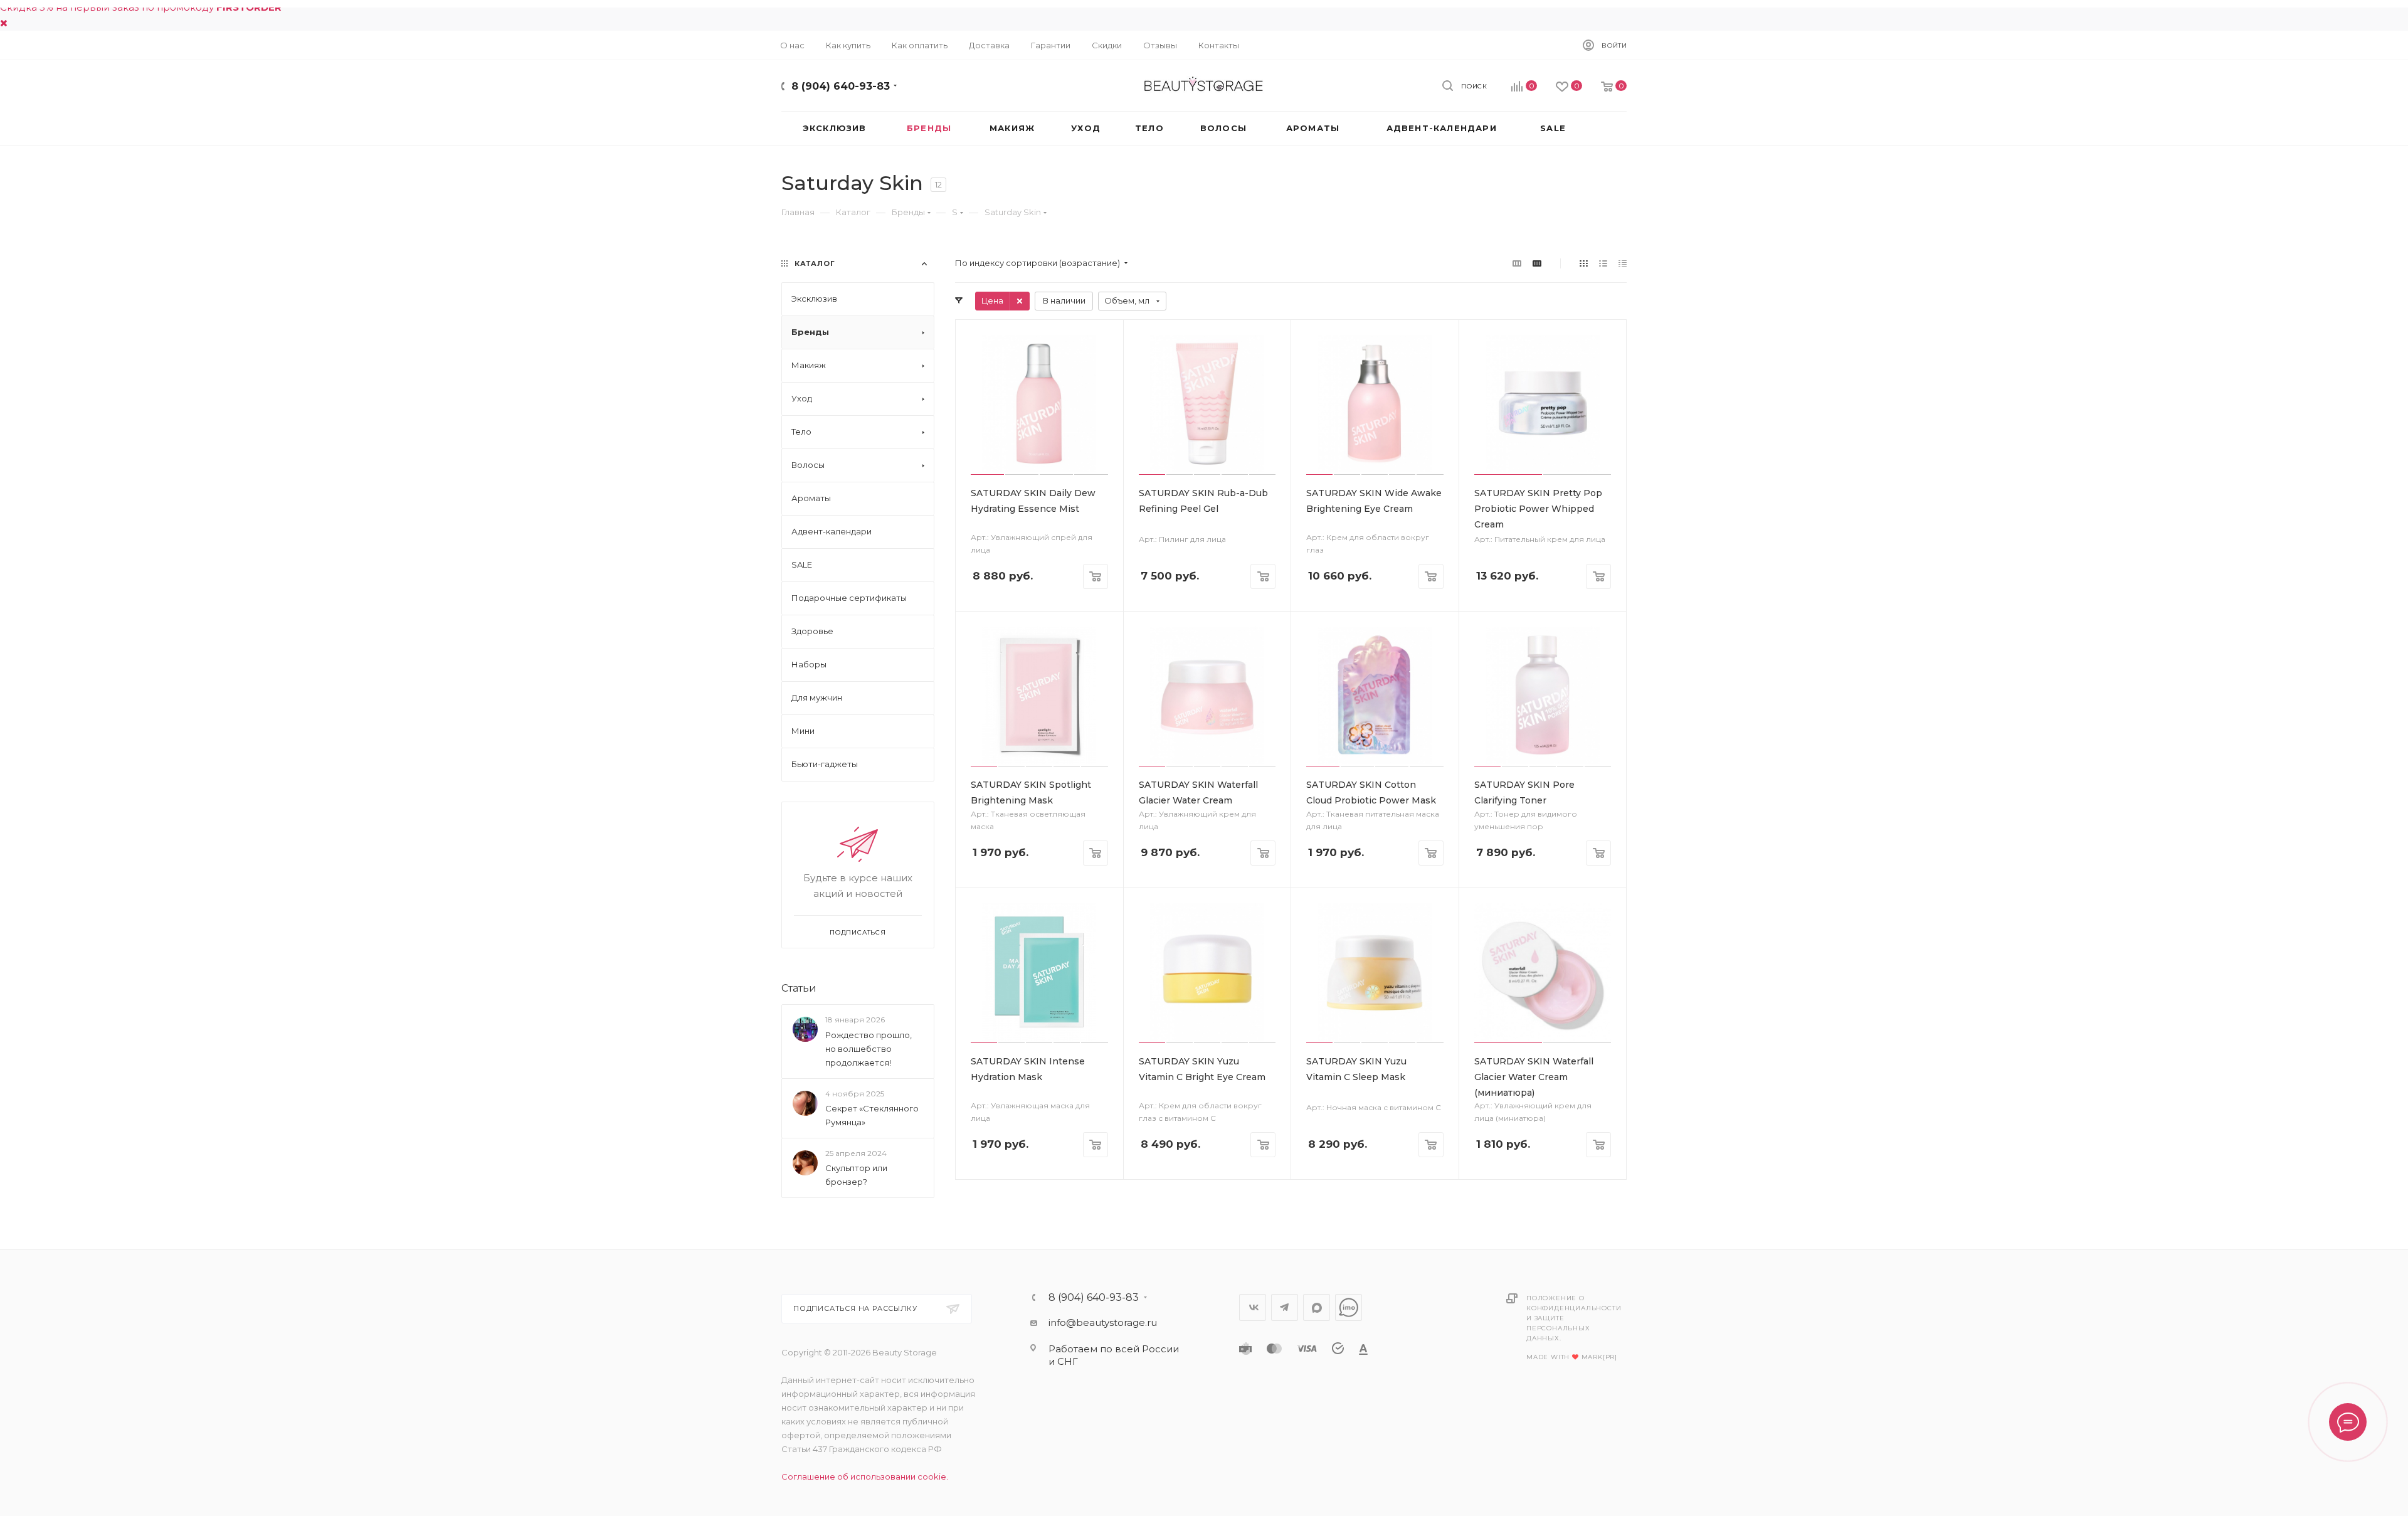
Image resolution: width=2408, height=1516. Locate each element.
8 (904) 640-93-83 (841, 86)
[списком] (1603, 263)
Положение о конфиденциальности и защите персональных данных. (1574, 1318)
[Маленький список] (1517, 263)
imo (1349, 1307)
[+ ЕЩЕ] (1605, 128)
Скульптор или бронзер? (856, 1175)
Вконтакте (1253, 1307)
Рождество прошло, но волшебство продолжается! (869, 1049)
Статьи (799, 988)
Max (1317, 1307)
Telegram (1285, 1307)
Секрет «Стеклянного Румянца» (872, 1115)
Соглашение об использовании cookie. (865, 1476)
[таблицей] (1623, 263)
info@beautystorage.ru (1103, 1323)
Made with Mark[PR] (1572, 1357)
